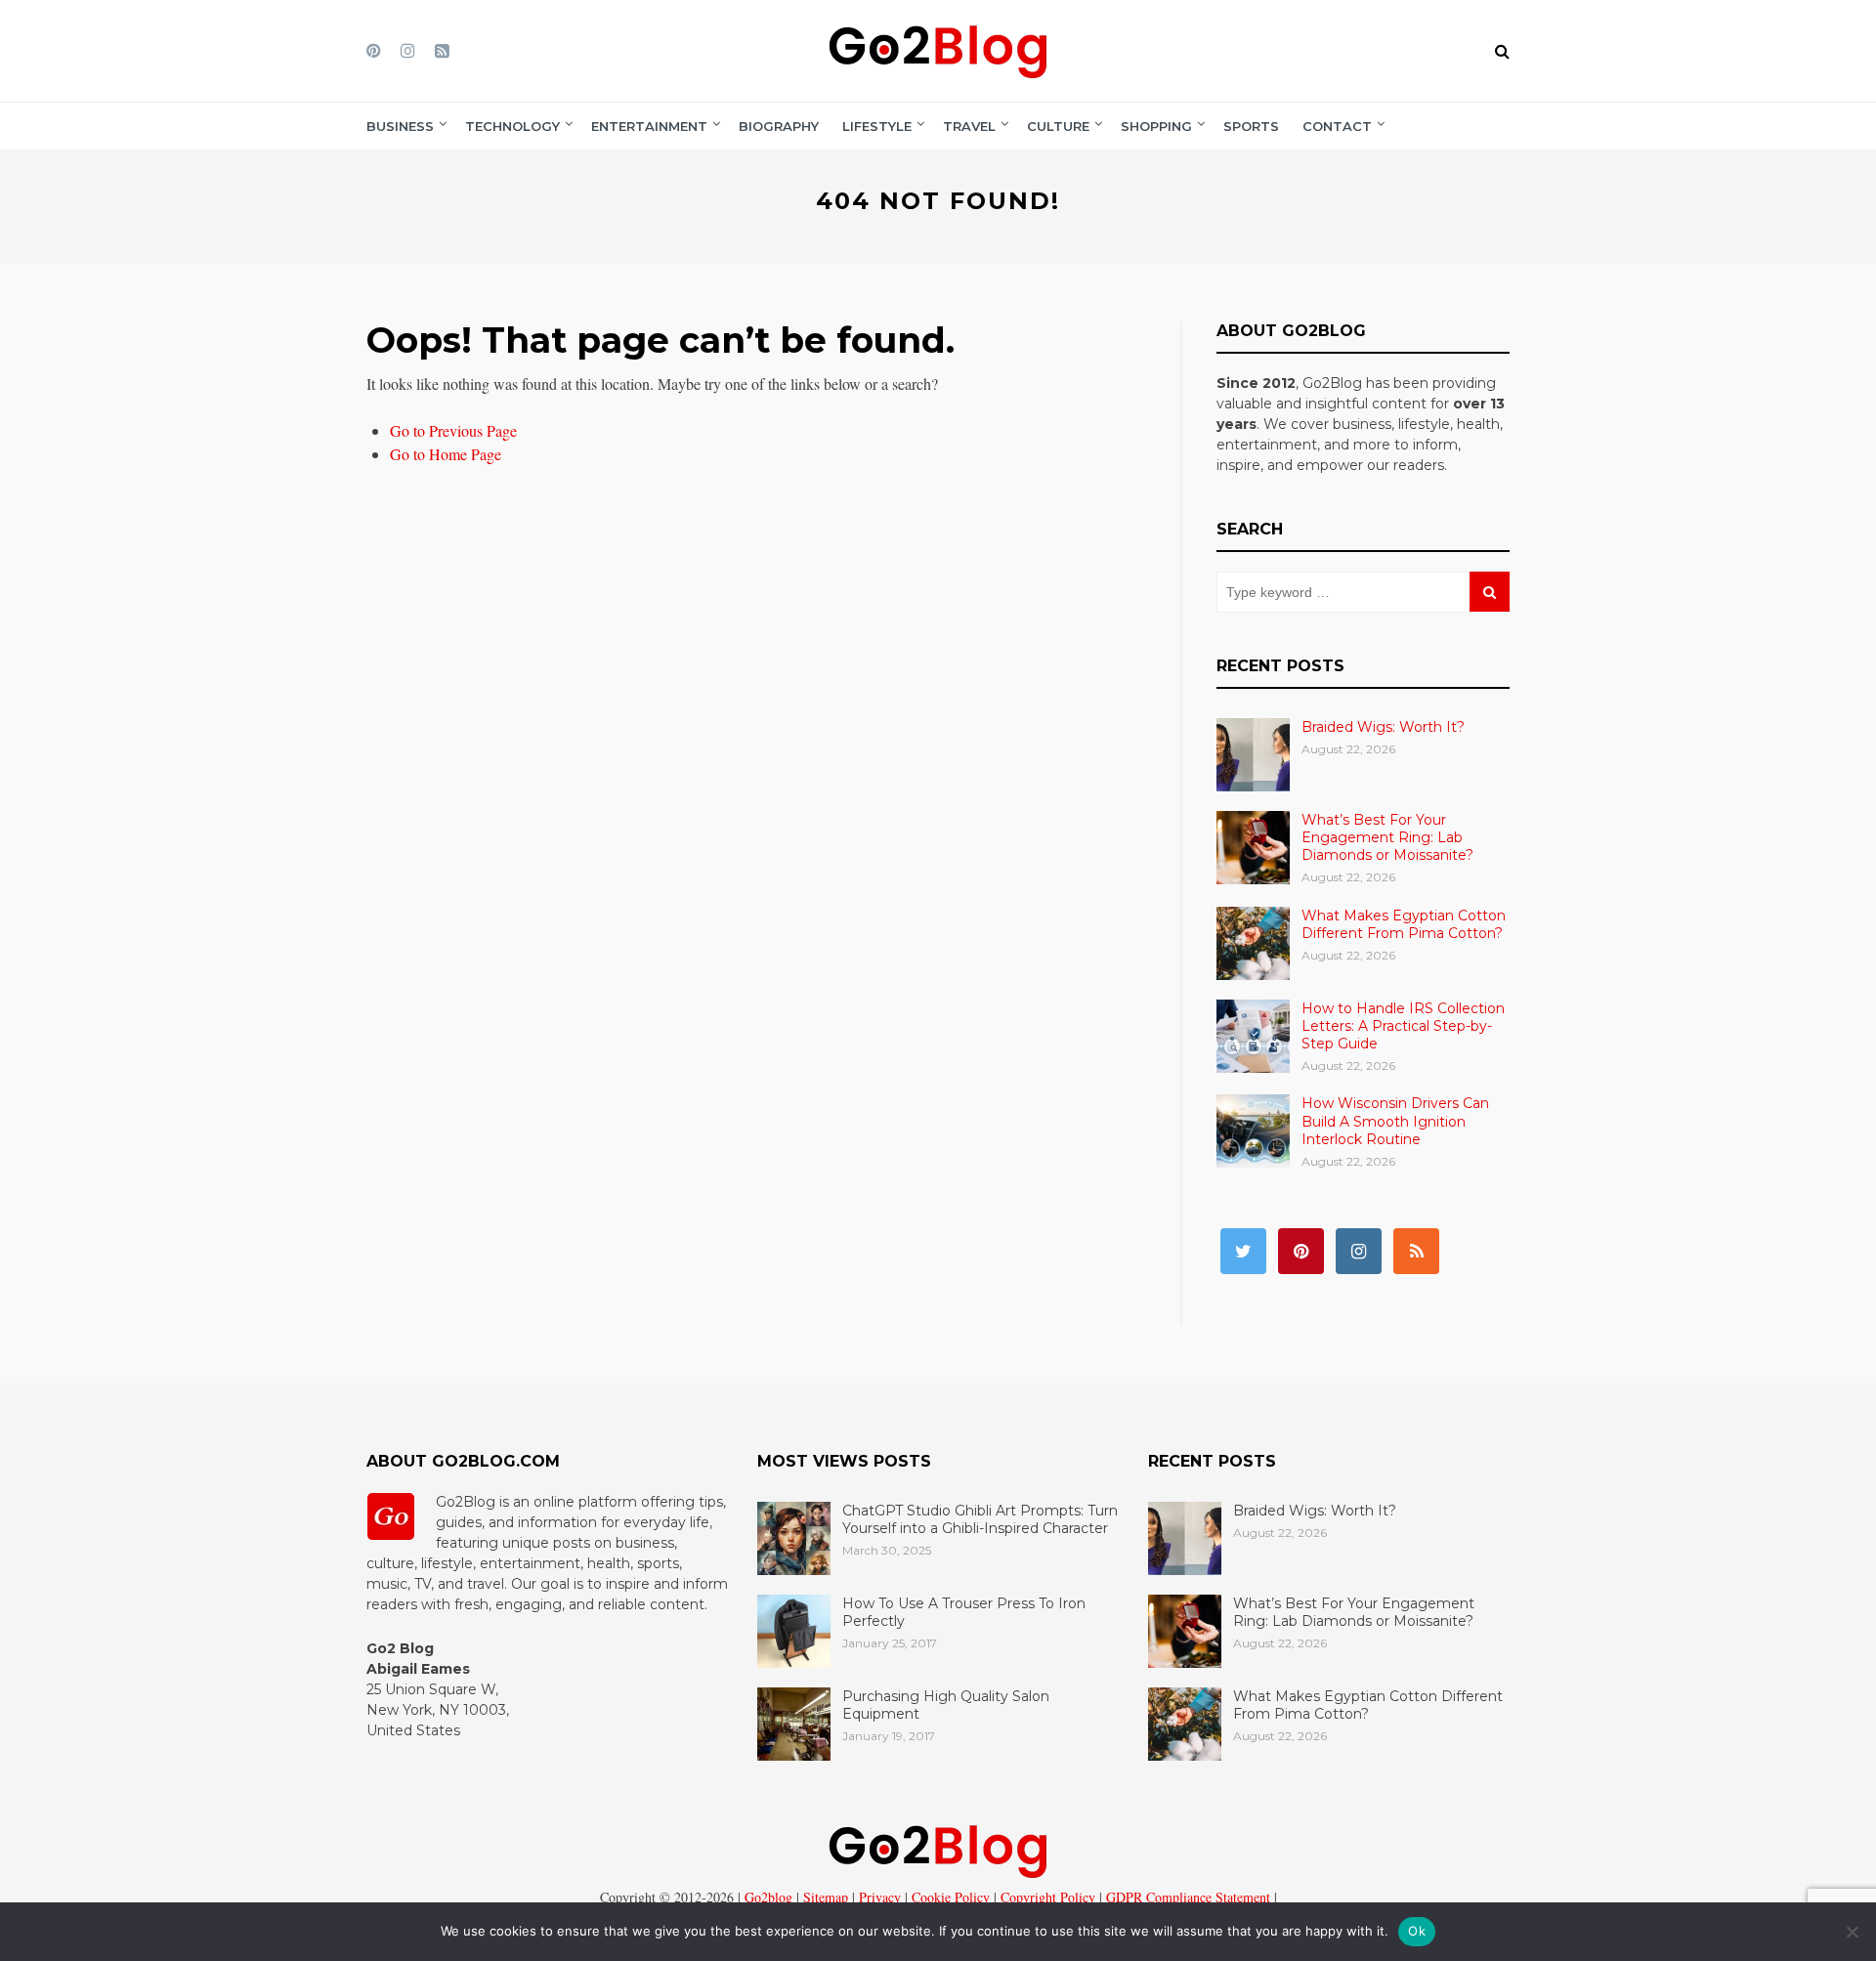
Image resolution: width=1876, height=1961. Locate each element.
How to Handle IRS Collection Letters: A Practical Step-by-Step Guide (1403, 1026)
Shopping (1156, 126)
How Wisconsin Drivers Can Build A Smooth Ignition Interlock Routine (1395, 1121)
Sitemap (824, 1897)
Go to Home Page (446, 454)
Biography (779, 126)
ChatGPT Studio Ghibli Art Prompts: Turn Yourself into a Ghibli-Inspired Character (980, 1519)
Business (400, 126)
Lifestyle (877, 126)
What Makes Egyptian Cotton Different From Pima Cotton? (1404, 924)
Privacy (878, 1897)
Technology (512, 126)
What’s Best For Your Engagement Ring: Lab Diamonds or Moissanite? (1387, 837)
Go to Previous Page (453, 430)
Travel (969, 126)
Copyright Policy (1046, 1897)
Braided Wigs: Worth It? (1383, 727)
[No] (1852, 1932)
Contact (1337, 126)
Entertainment (649, 126)
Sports (1251, 126)
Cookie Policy (949, 1897)
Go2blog (768, 1897)
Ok (1417, 1931)
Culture (1058, 126)
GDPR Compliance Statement (1186, 1897)
